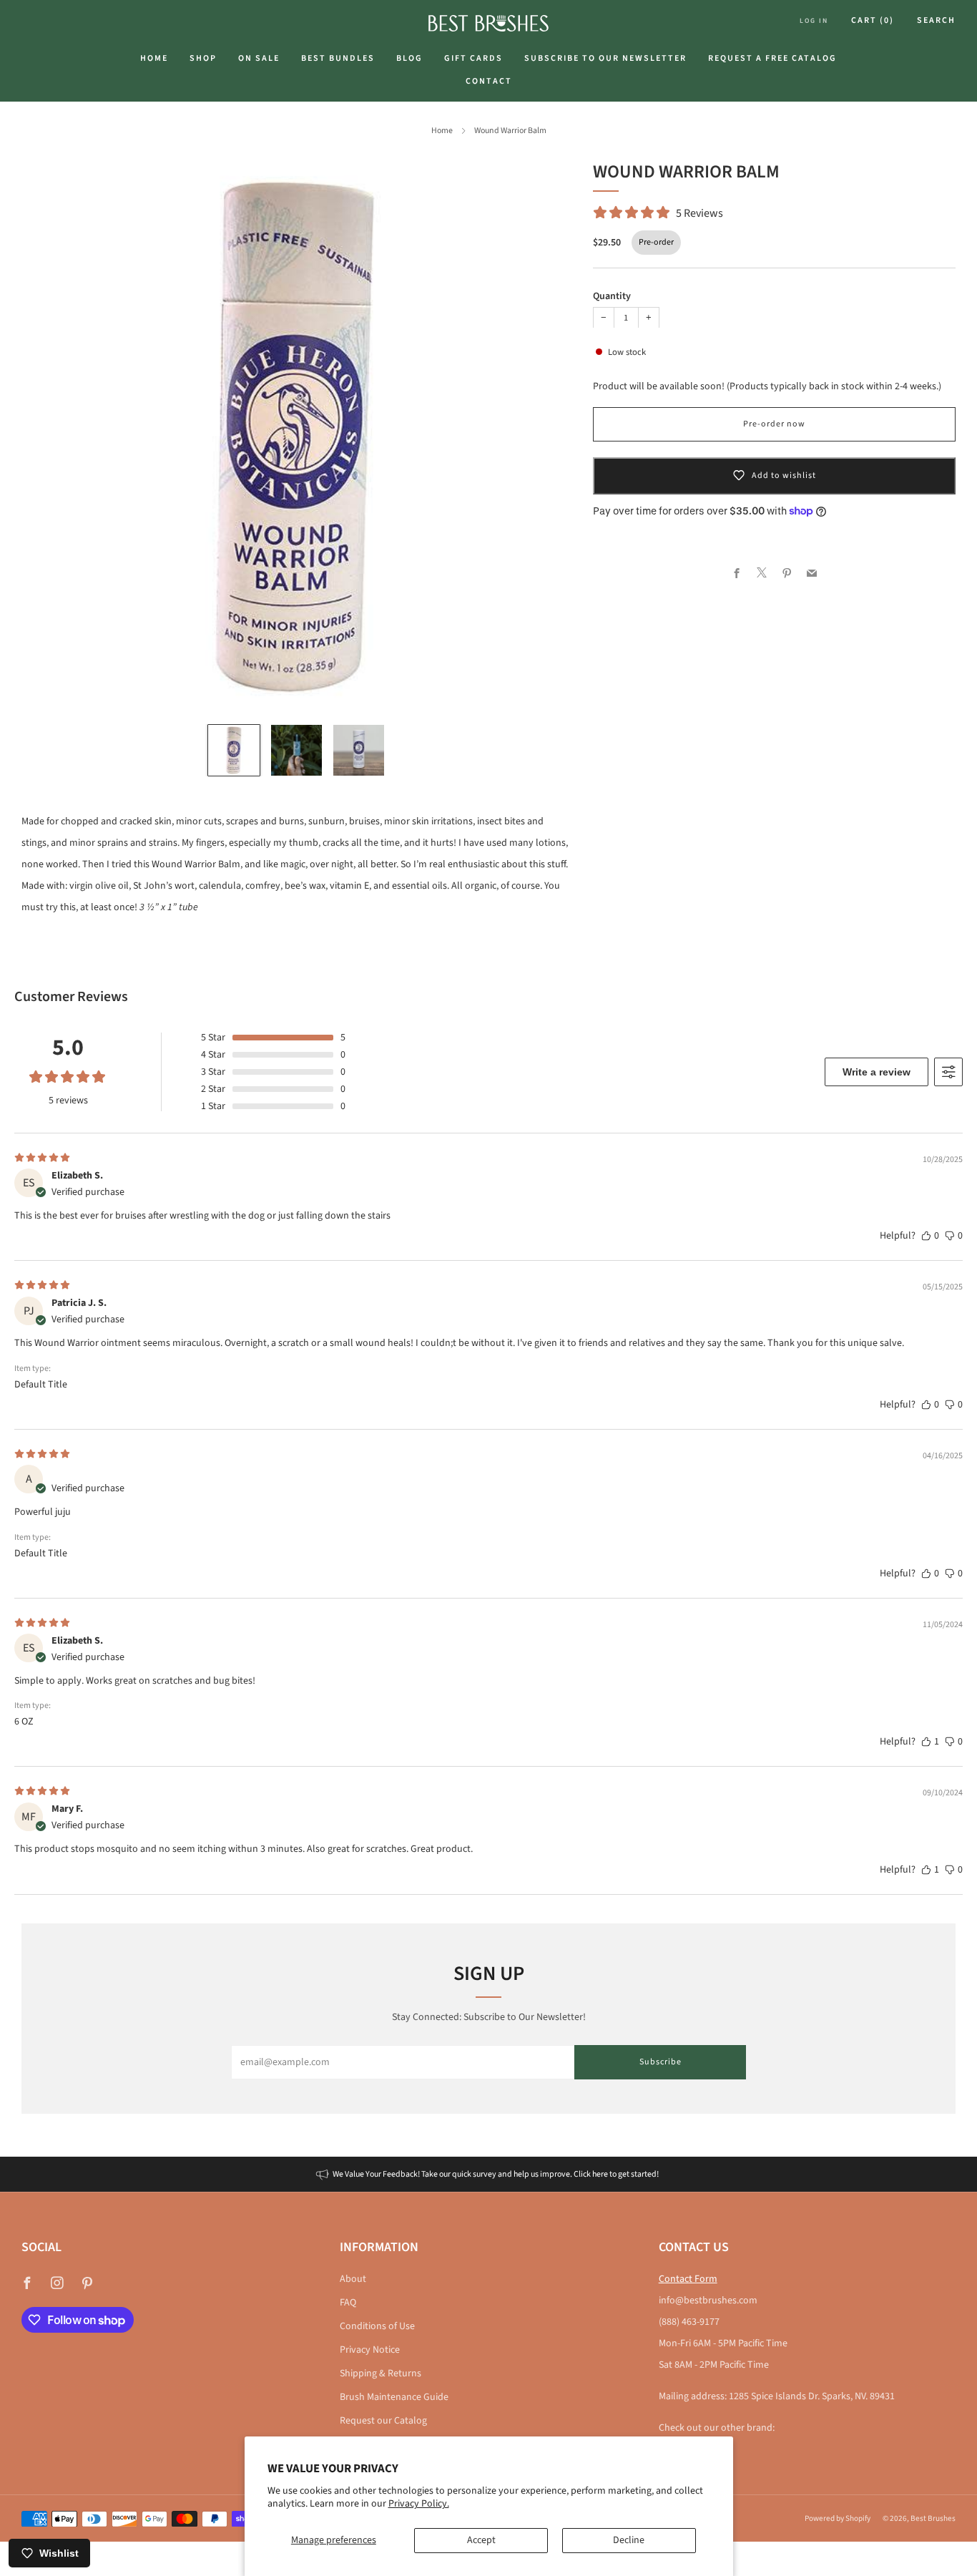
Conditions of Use (377, 2326)
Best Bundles (338, 58)
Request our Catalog (383, 2421)
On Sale (259, 58)
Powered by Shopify (838, 2518)
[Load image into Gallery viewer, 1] (234, 750)
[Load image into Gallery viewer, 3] (359, 750)
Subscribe (661, 2062)
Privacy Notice (370, 2350)
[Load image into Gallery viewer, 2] (296, 750)
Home (154, 58)
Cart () (873, 20)
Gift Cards (473, 58)
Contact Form (688, 2279)
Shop (203, 58)
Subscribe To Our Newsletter (605, 58)
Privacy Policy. (419, 2504)
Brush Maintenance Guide (394, 2397)
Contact (489, 81)
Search (936, 20)
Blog (409, 58)
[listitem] (488, 2174)
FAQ (348, 2303)
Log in (814, 21)
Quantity (612, 296)
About (353, 2279)
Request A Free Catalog (772, 58)
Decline (629, 2540)
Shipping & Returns (381, 2373)
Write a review (877, 1072)
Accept (481, 2540)
